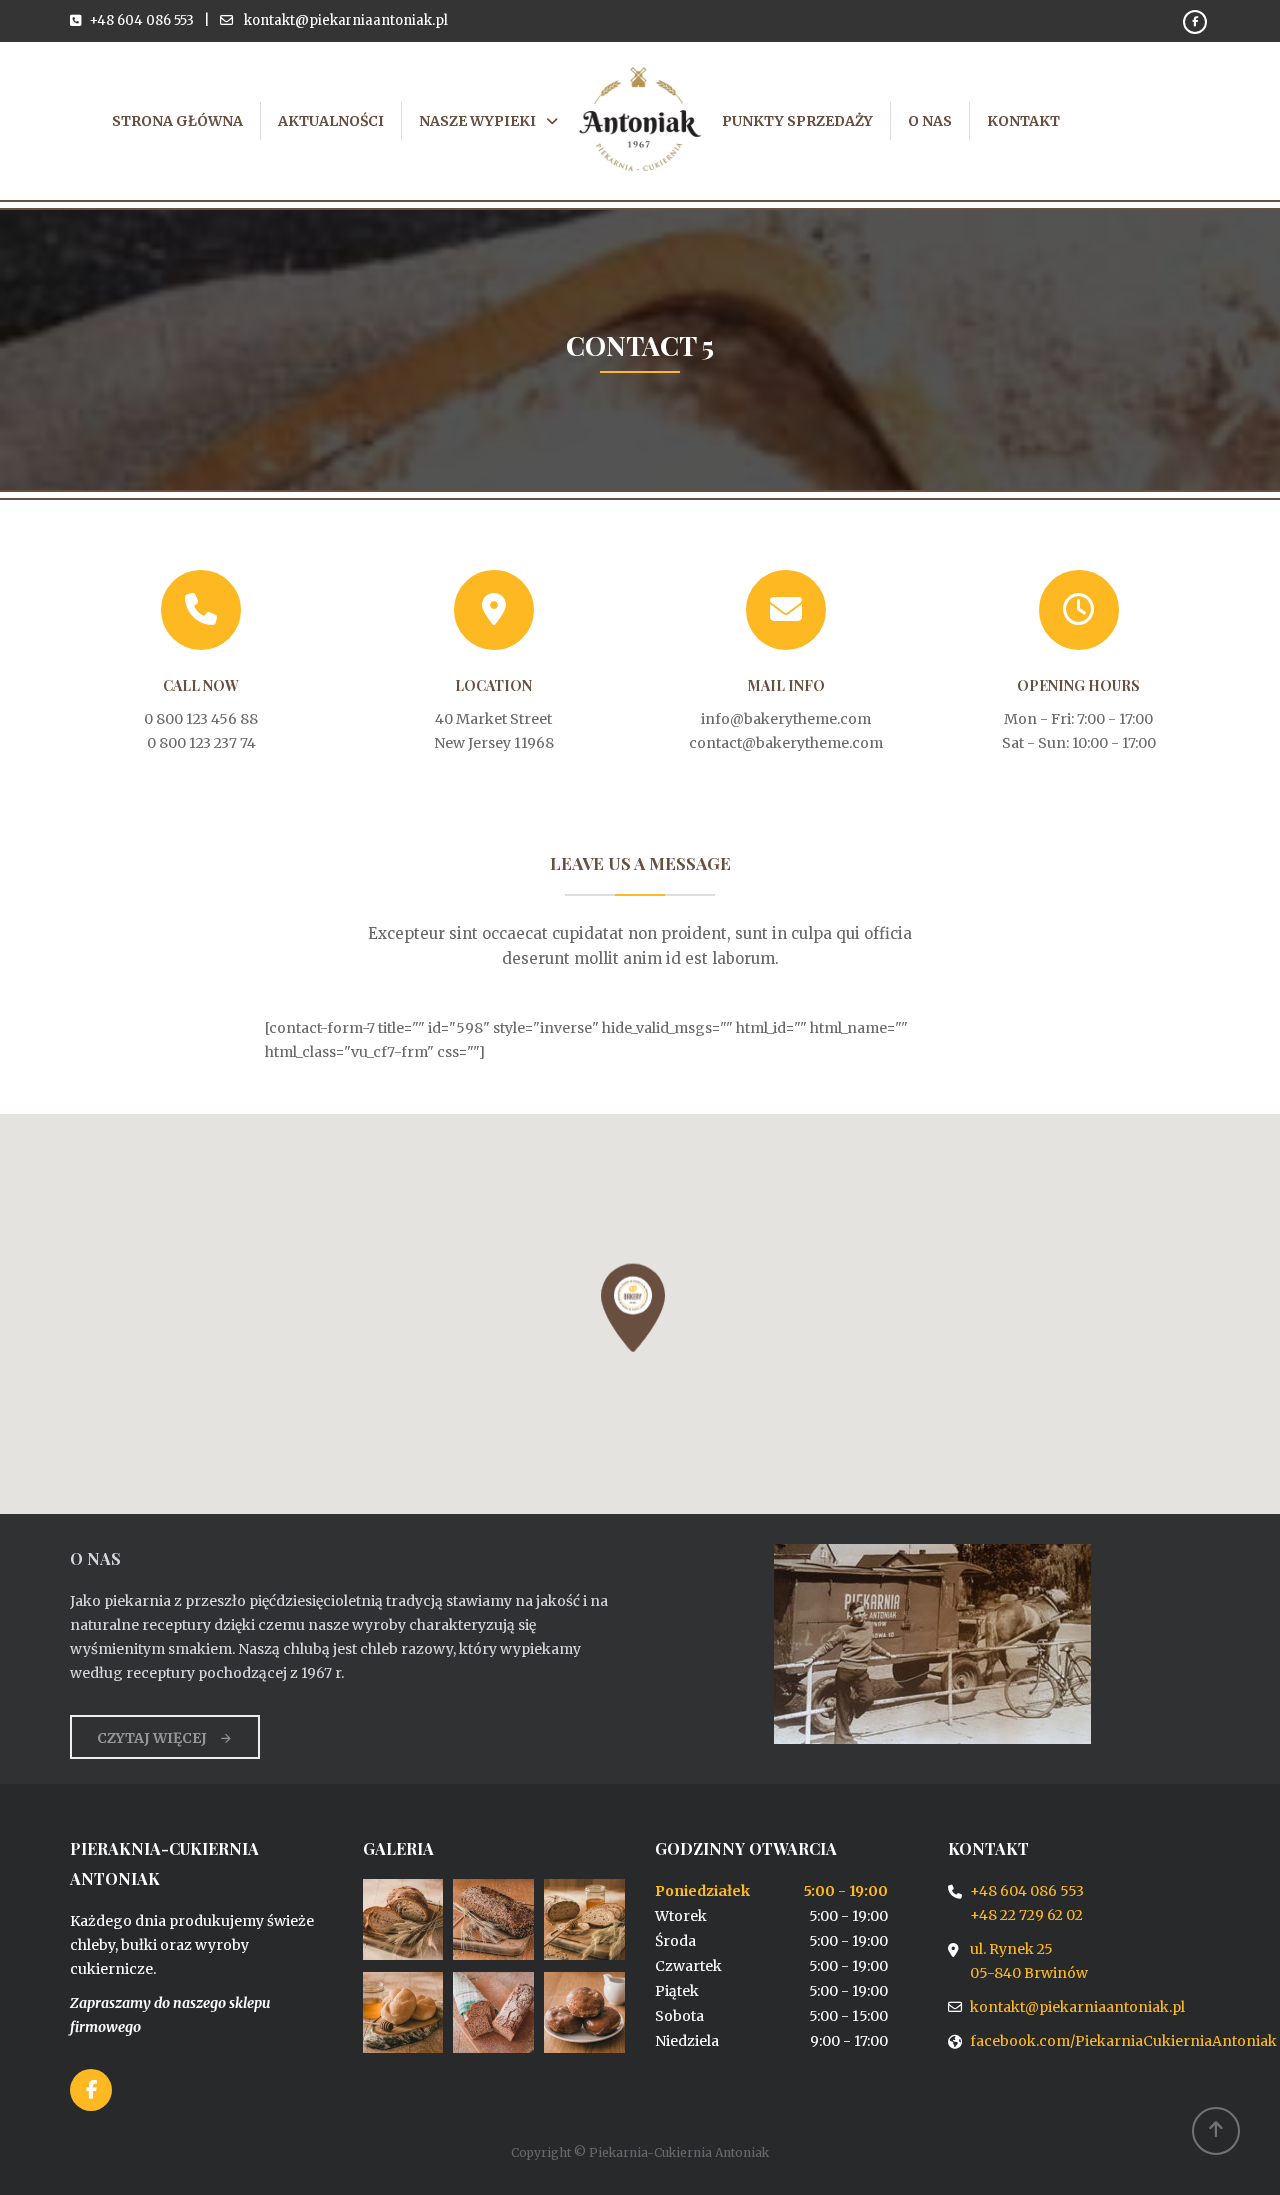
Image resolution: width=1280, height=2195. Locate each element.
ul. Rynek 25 (1011, 1949)
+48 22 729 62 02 (1026, 1915)
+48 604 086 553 (141, 20)
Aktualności (331, 121)
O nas (930, 121)
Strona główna (177, 121)
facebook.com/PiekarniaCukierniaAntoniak (1123, 2041)
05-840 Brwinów (1029, 1973)
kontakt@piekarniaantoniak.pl (346, 20)
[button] (633, 1308)
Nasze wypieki (477, 121)
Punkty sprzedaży (797, 121)
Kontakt (1023, 121)
